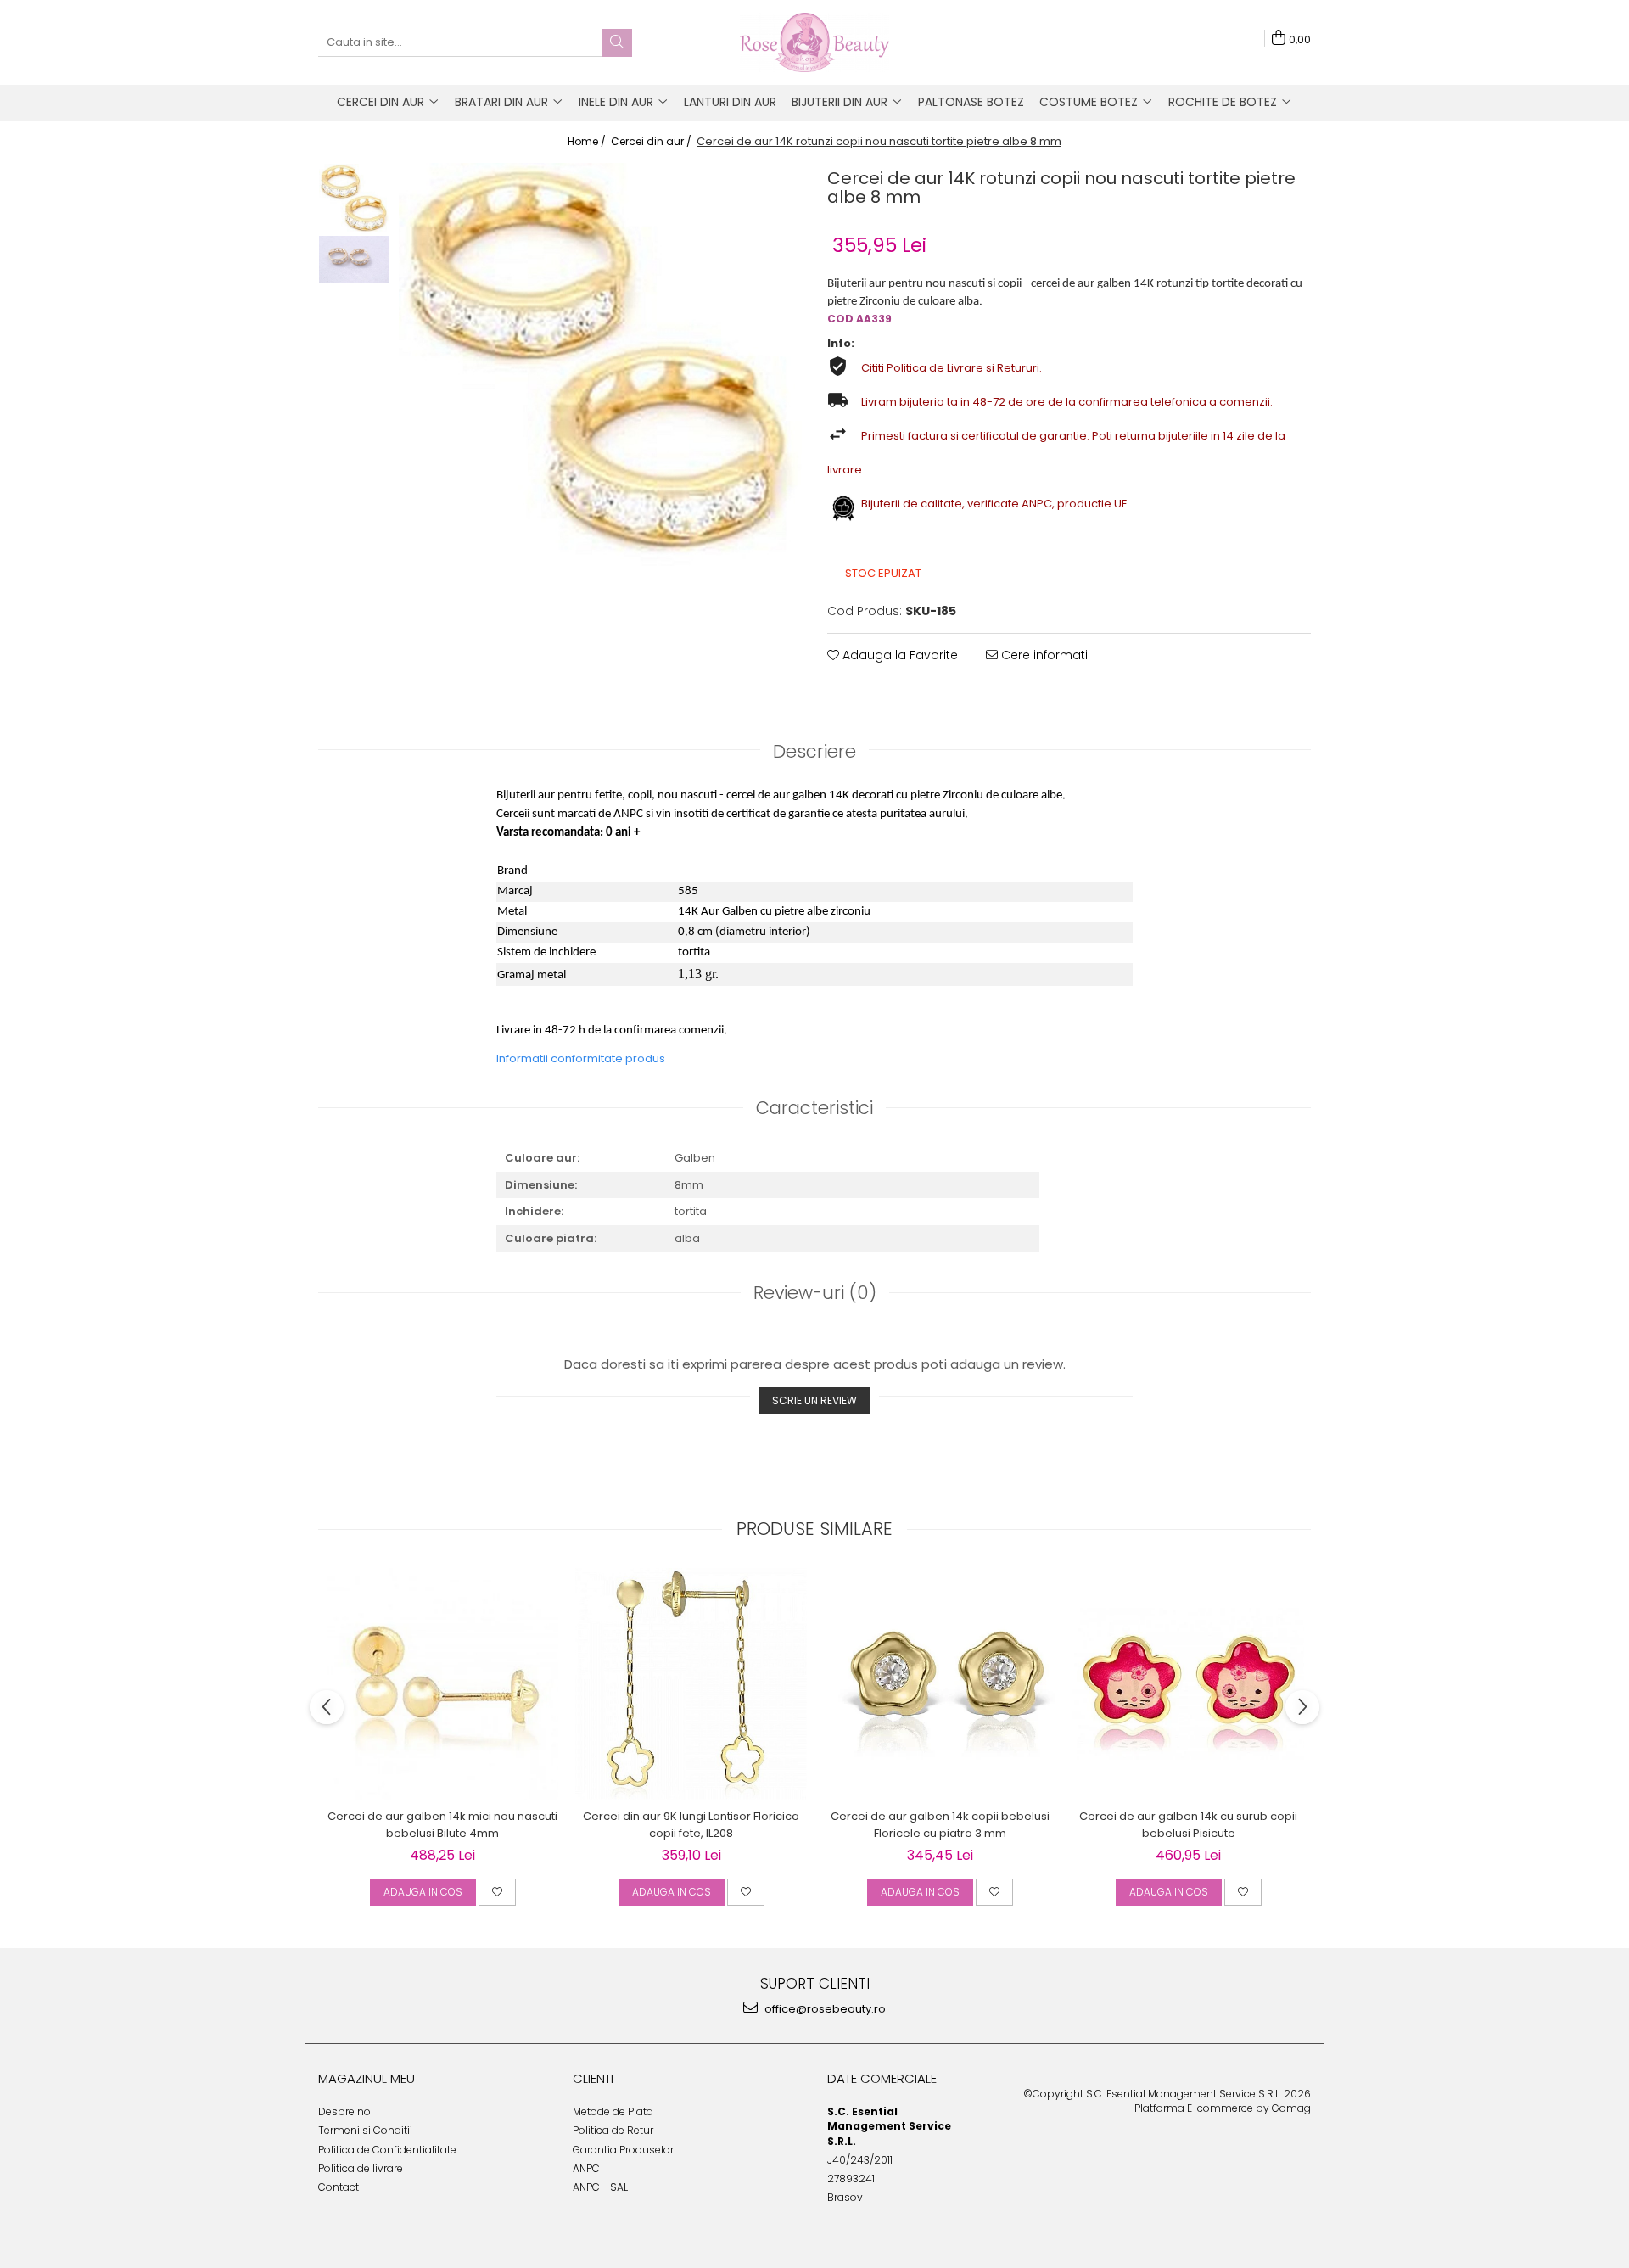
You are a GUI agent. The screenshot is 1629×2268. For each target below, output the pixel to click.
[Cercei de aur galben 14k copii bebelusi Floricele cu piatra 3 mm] (940, 1684)
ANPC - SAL (600, 2187)
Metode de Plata (613, 2111)
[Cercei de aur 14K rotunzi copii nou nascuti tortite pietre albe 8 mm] (600, 364)
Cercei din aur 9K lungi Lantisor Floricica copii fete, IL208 (691, 1825)
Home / (588, 141)
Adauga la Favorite (898, 655)
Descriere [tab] (814, 751)
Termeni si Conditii (365, 2130)
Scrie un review (814, 1400)
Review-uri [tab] (815, 1293)
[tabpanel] (600, 364)
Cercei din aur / (652, 141)
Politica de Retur (613, 2130)
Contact (339, 2187)
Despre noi (346, 2111)
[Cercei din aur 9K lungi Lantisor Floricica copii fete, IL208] (691, 1684)
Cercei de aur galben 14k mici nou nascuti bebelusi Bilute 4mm (442, 1825)
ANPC (586, 2168)
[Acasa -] (814, 42)
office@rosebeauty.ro (824, 2009)
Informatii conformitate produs (581, 1058)
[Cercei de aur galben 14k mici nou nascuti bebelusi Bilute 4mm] (442, 1684)
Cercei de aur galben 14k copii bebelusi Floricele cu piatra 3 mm (940, 1825)
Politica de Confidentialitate (387, 2150)
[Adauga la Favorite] (497, 1892)
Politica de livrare (361, 2168)
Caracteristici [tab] (814, 1108)
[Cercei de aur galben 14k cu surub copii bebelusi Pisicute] (1188, 1684)
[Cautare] (617, 43)
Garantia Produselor (623, 2150)
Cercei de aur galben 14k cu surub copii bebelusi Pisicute (1188, 1825)
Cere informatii (1044, 655)
